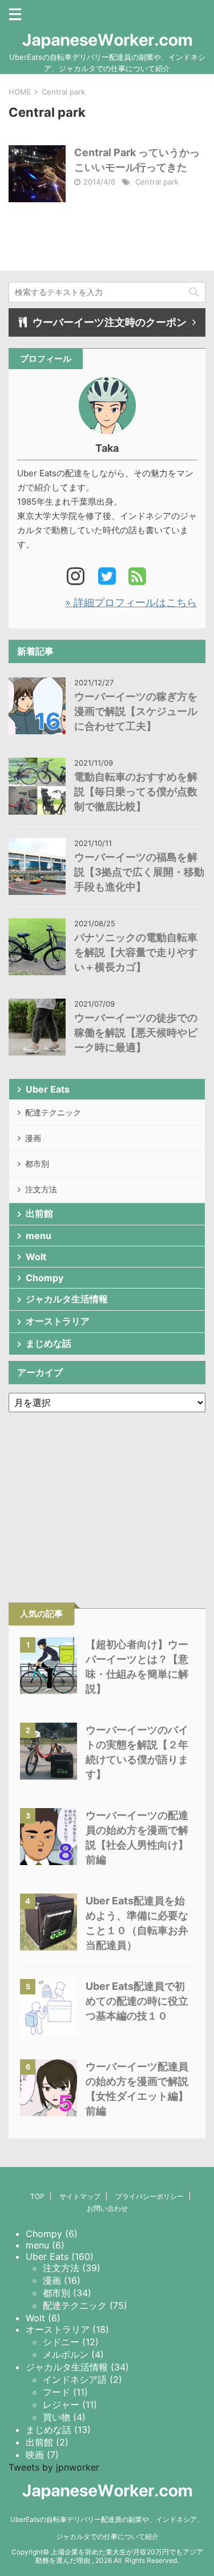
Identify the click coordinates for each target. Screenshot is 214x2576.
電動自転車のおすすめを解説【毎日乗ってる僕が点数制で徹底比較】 (136, 792)
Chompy (45, 1278)
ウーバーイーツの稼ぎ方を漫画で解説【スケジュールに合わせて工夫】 (136, 711)
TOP (37, 2196)
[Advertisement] (107, 1489)
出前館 (39, 1213)
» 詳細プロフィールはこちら (131, 602)
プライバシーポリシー (150, 2196)
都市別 (37, 1164)
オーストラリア (58, 1321)
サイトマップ (80, 2196)
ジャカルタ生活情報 (67, 1299)
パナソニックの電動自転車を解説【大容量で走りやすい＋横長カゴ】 (136, 952)
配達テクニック (53, 1112)
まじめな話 (49, 1343)
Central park (157, 182)
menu (39, 1236)
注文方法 (41, 1189)
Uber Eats (48, 1089)
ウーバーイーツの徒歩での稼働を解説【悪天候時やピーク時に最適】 (136, 1033)
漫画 (33, 1138)
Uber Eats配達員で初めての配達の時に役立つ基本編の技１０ (137, 2001)
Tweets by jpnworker (54, 2467)
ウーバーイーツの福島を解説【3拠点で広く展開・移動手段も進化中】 (139, 872)
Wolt (36, 1257)
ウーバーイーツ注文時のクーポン (110, 322)
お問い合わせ (107, 2208)
